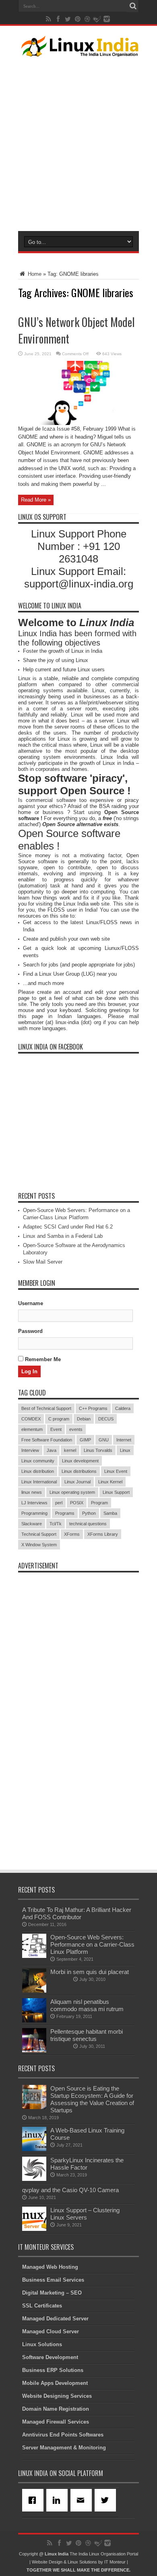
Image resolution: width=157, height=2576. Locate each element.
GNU (104, 1440)
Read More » (36, 500)
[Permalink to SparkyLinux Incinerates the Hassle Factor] (34, 2179)
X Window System (39, 1545)
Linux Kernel (110, 1482)
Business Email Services (53, 2280)
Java (52, 1450)
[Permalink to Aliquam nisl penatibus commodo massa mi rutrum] (34, 2021)
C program (59, 1419)
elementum (32, 1429)
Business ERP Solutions (53, 2370)
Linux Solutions (42, 2344)
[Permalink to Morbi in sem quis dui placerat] (34, 1991)
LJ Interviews (34, 1503)
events (76, 1429)
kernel (70, 1450)
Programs (65, 1513)
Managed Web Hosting (50, 2267)
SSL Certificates (42, 2306)
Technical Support (39, 1534)
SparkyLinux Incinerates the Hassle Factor (87, 2164)
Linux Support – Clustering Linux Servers (85, 2214)
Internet (124, 1440)
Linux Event (116, 1471)
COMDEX (31, 1419)
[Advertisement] (78, 142)
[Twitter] (107, 2500)
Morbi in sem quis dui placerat (90, 1972)
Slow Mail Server (43, 1262)
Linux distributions (79, 1471)
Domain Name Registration (56, 2409)
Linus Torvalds (98, 1450)
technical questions (88, 1524)
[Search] (133, 6)
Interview (30, 1450)
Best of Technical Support (46, 1408)
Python (89, 1513)
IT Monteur (115, 2562)
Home (34, 274)
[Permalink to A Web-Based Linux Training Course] (34, 2149)
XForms (72, 1534)
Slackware (32, 1524)
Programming (34, 1513)
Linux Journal (77, 1482)
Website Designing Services (57, 2396)
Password (30, 1331)
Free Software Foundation (47, 1440)
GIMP (85, 1440)
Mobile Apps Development (55, 2383)
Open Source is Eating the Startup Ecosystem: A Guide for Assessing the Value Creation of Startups (92, 2099)
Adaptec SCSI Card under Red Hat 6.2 (68, 1227)
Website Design (47, 2562)
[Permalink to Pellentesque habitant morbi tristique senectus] (34, 2050)
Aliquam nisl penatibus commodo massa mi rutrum (87, 2005)
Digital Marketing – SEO (52, 2293)
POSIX (77, 1503)
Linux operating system (72, 1492)
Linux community (38, 1461)
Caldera (123, 1408)
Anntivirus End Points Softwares (63, 2435)
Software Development (50, 2357)
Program (99, 1503)
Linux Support (116, 1492)
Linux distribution (38, 1471)
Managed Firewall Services (56, 2422)
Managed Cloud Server (51, 2331)
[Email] (83, 2500)
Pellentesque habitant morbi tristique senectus (87, 2035)
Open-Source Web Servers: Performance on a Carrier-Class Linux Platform (92, 1944)
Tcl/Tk (56, 1524)
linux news (32, 1492)
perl (59, 1503)
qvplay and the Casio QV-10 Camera (70, 2190)
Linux (125, 1450)
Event (56, 1429)
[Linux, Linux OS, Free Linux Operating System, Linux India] (78, 50)
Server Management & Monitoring (64, 2448)
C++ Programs (93, 1408)
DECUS (106, 1419)
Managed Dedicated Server (55, 2319)
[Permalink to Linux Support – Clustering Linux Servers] (34, 2229)
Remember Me (42, 1359)
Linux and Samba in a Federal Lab (63, 1236)
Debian (84, 1419)
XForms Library (103, 1534)
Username (31, 1303)
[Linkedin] (58, 2500)
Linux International (39, 1482)
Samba (110, 1513)
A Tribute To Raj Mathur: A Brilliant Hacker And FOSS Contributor (77, 1913)
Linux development (80, 1461)
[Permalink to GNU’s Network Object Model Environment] (78, 423)
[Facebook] (34, 2500)
